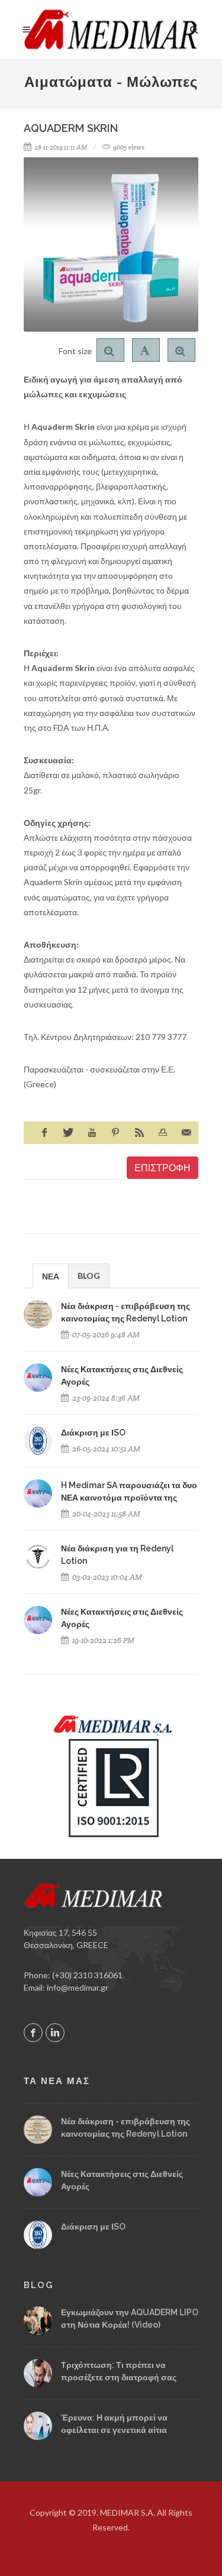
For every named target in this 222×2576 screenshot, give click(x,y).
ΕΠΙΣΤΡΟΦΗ (163, 1167)
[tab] (51, 1276)
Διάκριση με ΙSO (93, 1433)
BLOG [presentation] (89, 1276)
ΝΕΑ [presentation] (51, 1276)
